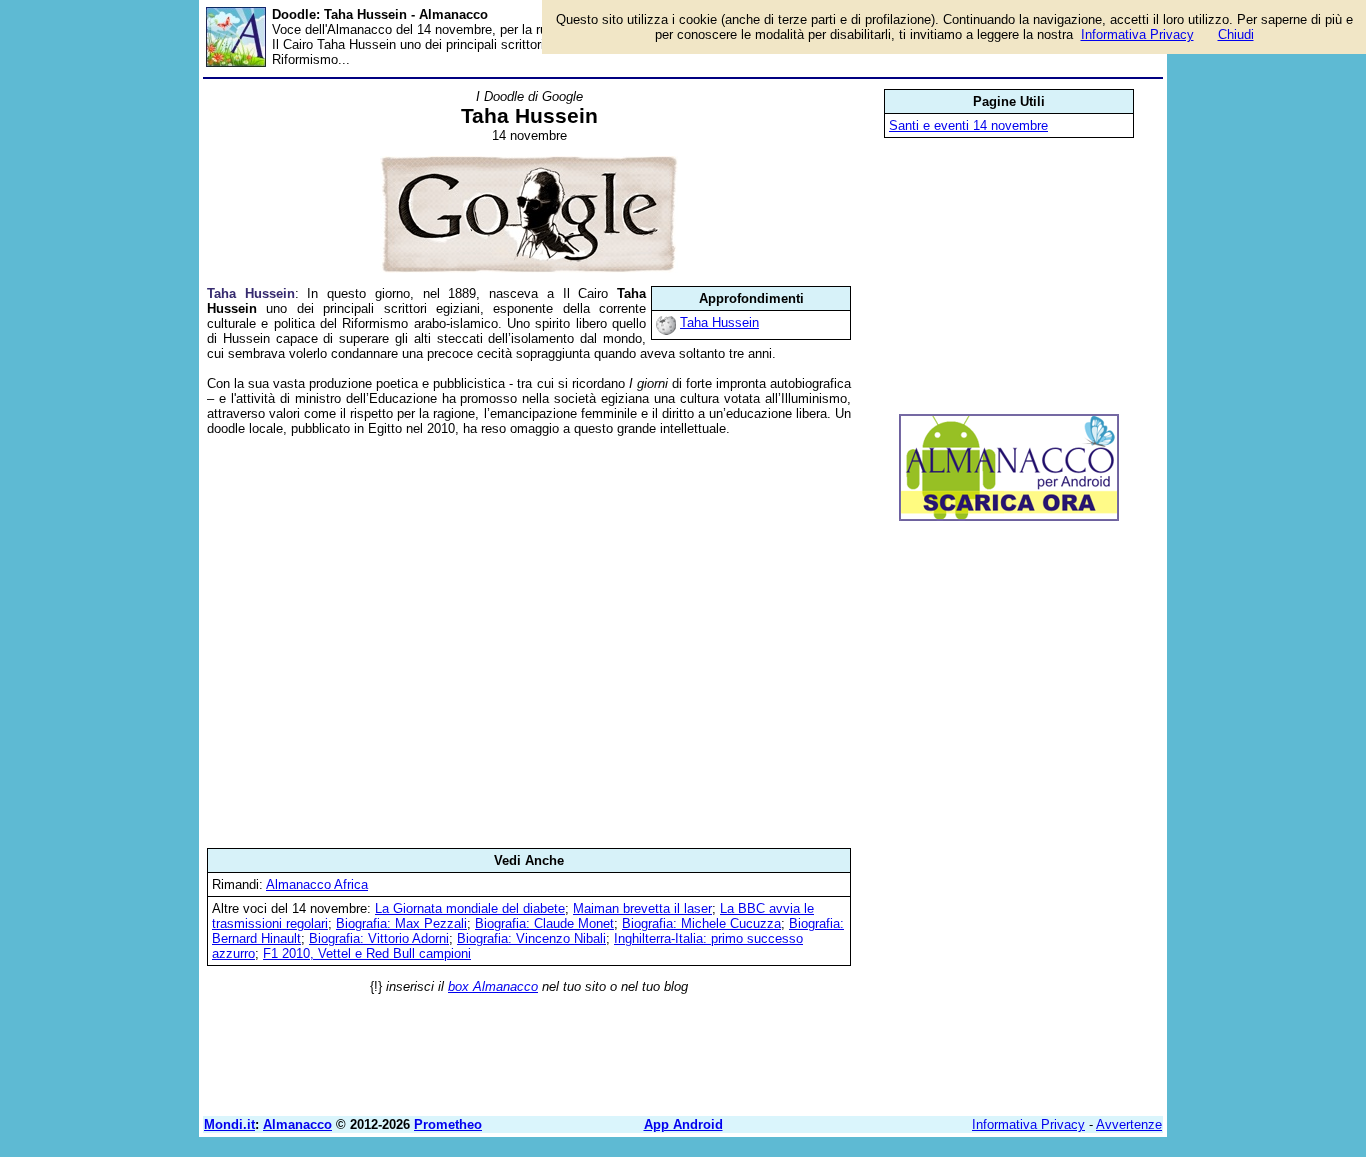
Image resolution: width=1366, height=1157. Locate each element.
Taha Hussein (719, 322)
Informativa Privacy (1028, 1124)
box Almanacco (493, 986)
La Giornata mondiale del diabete (470, 908)
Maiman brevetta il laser (642, 908)
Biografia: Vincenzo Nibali (531, 938)
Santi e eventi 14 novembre (968, 125)
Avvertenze (1129, 1124)
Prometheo (448, 1124)
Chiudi (1236, 34)
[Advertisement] (529, 642)
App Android (683, 1124)
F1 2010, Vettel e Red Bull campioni (367, 953)
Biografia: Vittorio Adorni (379, 938)
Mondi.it (229, 1124)
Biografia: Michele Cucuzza (701, 923)
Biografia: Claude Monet (544, 923)
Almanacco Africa (317, 884)
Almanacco (297, 1124)
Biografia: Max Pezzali (401, 923)
